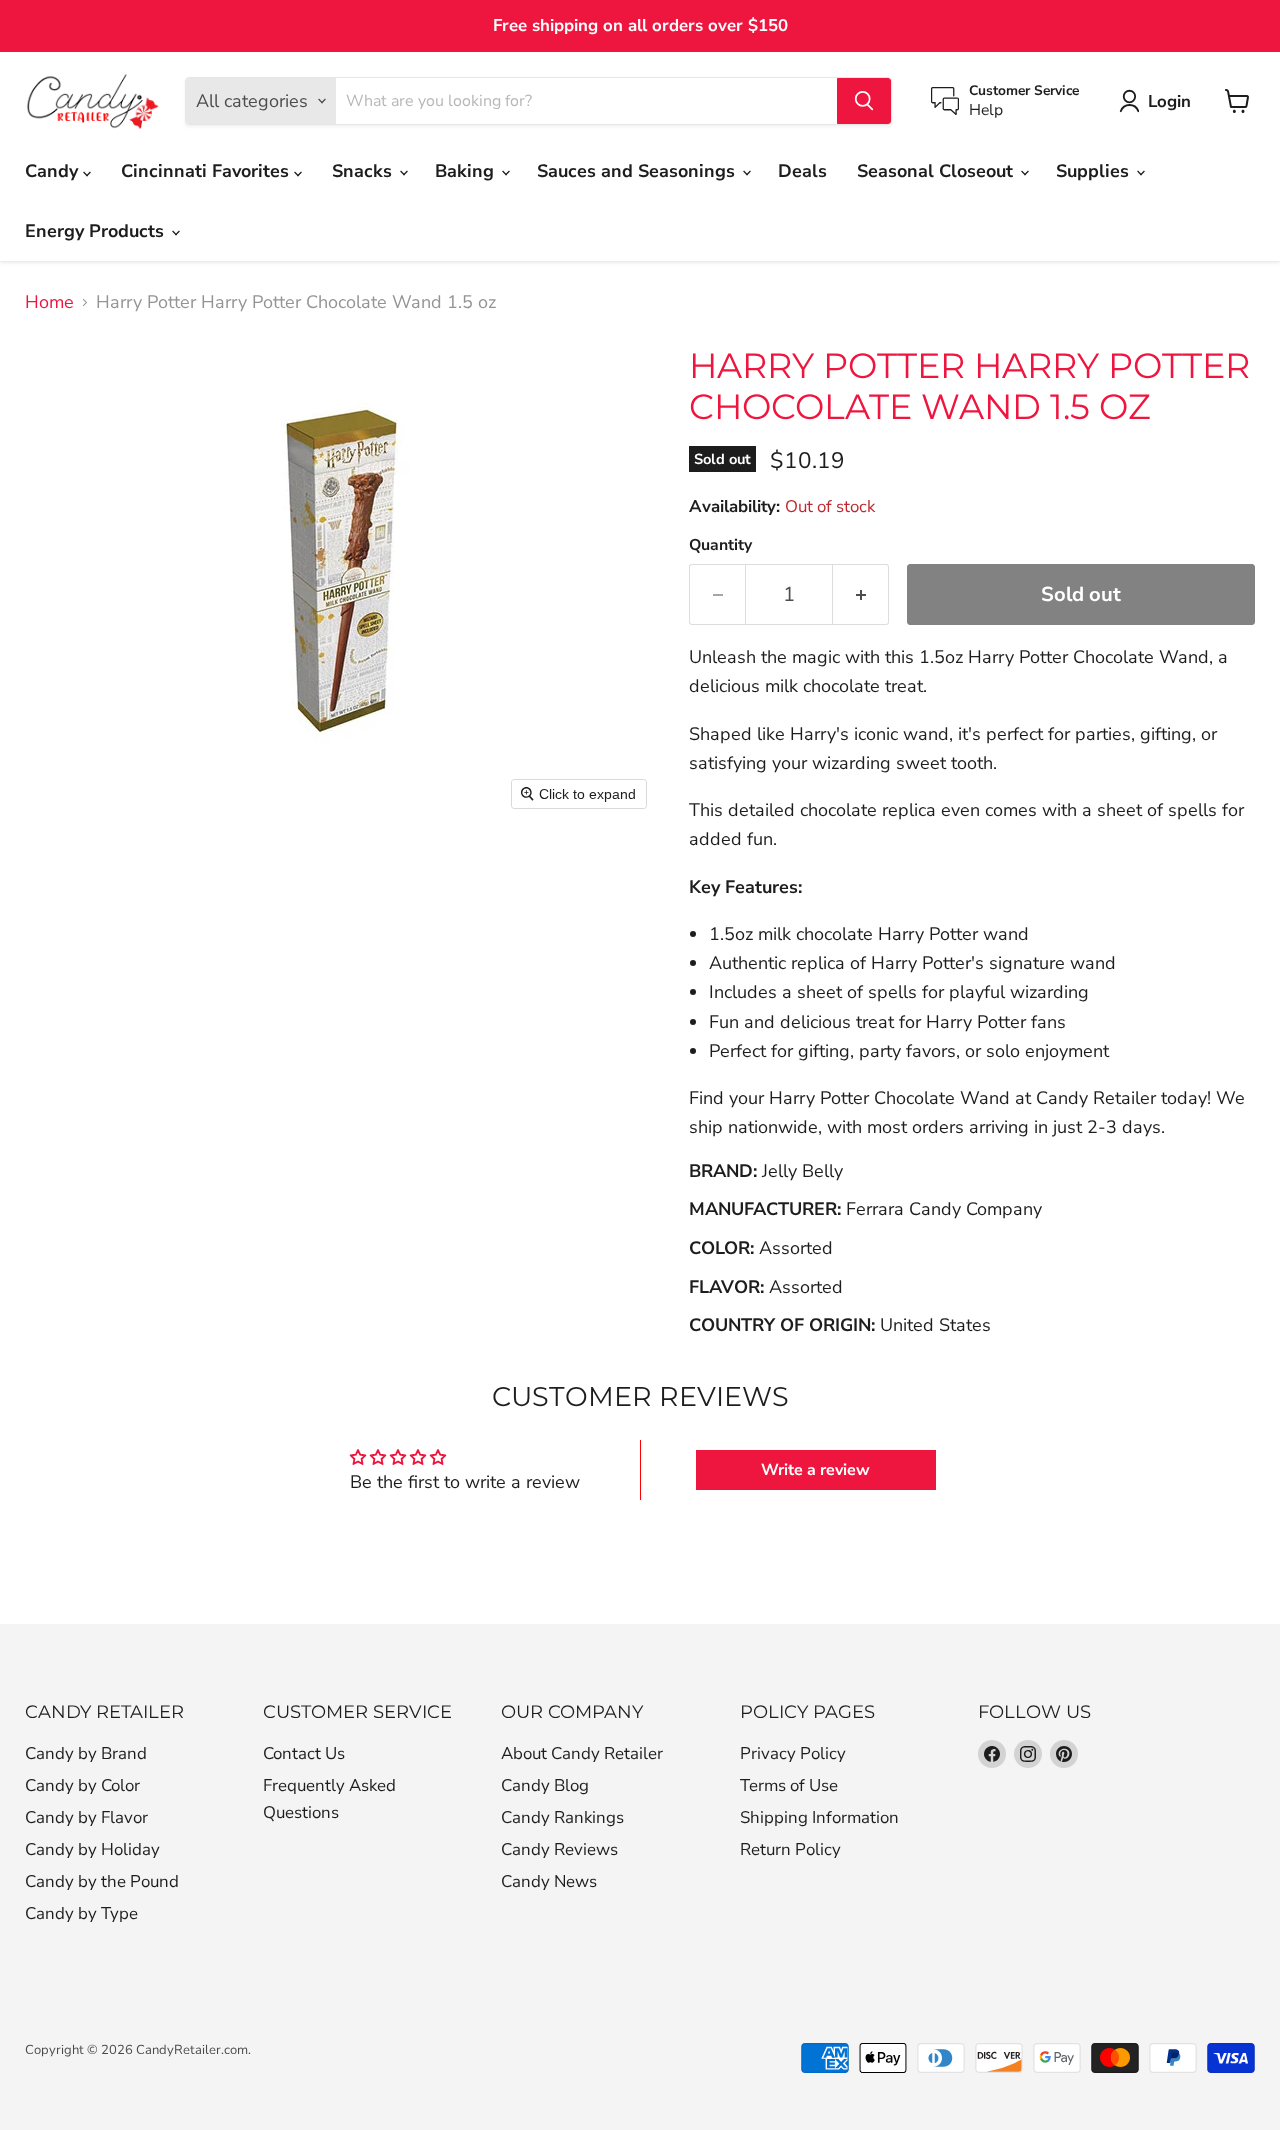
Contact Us (304, 1753)
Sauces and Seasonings (638, 171)
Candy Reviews (559, 1849)
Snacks (364, 171)
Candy (54, 171)
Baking (467, 171)
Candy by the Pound (102, 1881)
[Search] (864, 101)
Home (49, 302)
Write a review (815, 1470)
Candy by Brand (86, 1753)
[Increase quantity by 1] (861, 594)
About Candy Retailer (582, 1753)
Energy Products (97, 231)
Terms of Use (789, 1785)
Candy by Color (82, 1785)
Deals (802, 171)
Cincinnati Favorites (207, 171)
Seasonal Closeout (937, 171)
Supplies (1095, 171)
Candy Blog (545, 1785)
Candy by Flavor (86, 1817)
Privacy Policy (793, 1753)
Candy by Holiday (92, 1849)
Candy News (549, 1881)
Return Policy (790, 1849)
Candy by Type (81, 1913)
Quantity (720, 545)
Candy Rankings (562, 1817)
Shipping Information (819, 1817)
